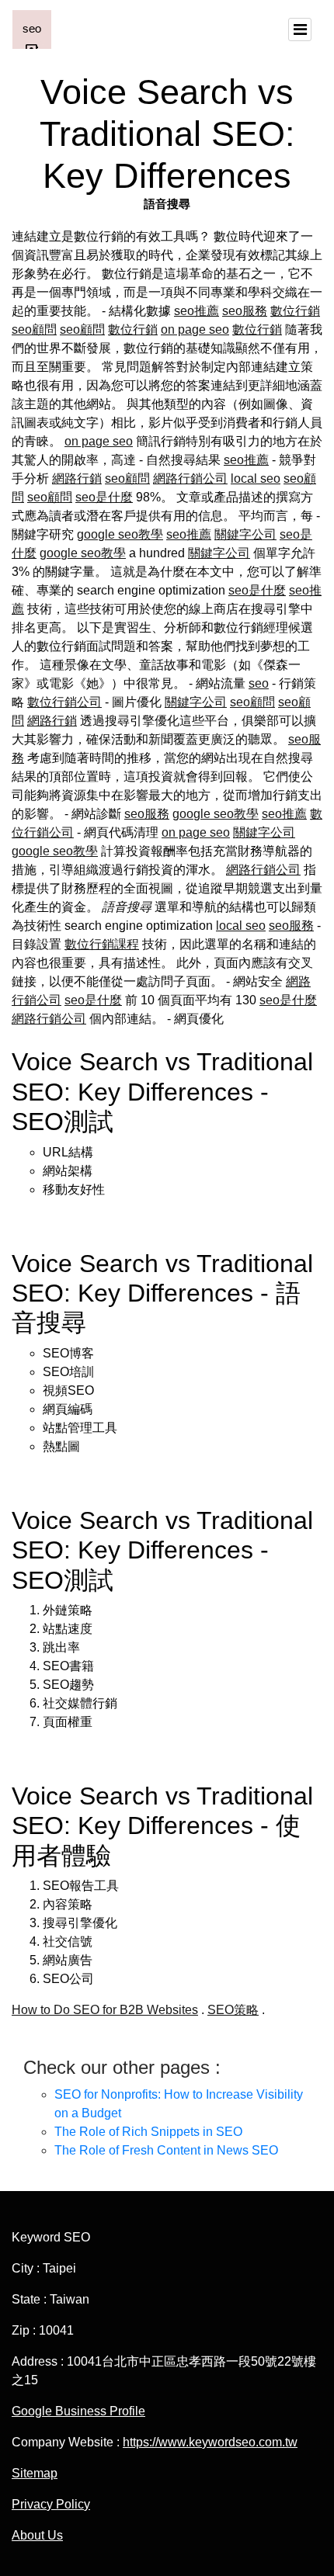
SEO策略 (233, 2010)
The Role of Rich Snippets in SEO (148, 2132)
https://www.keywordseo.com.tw (210, 2442)
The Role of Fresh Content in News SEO (166, 2150)
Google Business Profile (78, 2411)
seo (259, 683)
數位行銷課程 (102, 944)
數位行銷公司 (64, 702)
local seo (256, 478)
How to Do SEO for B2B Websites (105, 2010)
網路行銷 (77, 478)
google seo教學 (120, 534)
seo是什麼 (104, 497)
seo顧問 (34, 329)
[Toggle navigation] (300, 29)
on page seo (195, 329)
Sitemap (35, 2473)
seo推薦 (197, 311)
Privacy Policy (51, 2504)
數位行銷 (295, 311)
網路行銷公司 (190, 478)
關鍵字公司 (245, 534)
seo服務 (245, 311)
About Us (37, 2535)
